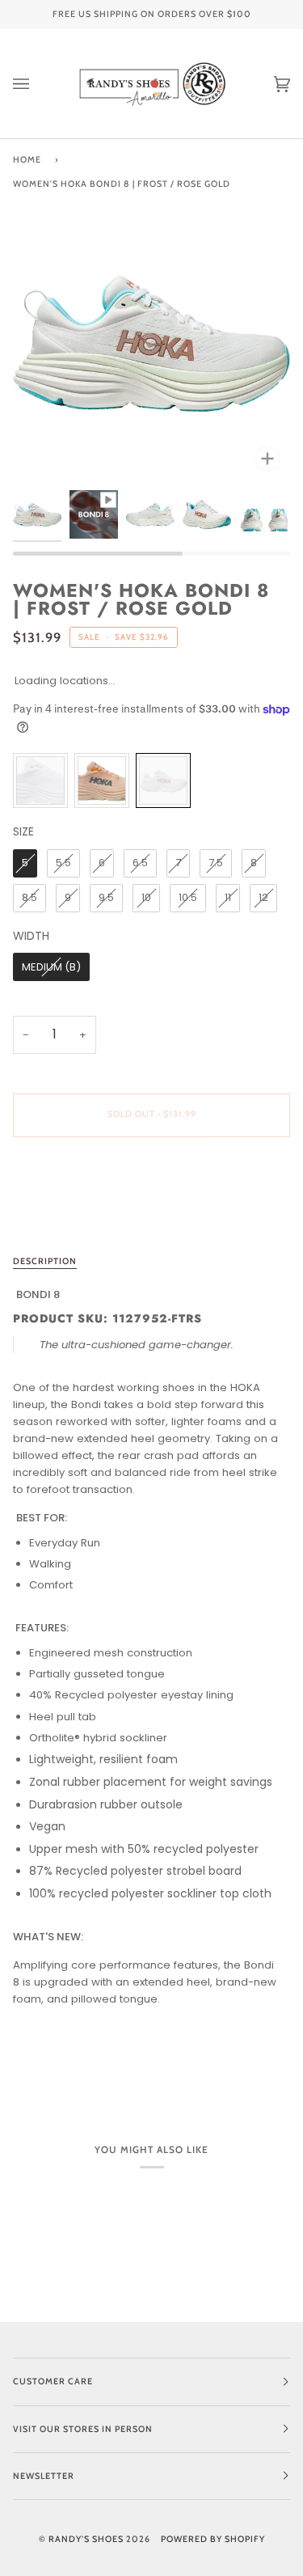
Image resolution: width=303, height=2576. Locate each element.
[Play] (152, 332)
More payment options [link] (74, 1212)
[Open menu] (37, 84)
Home (27, 160)
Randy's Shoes (86, 2539)
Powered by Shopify (213, 2539)
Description (45, 1261)
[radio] (40, 780)
